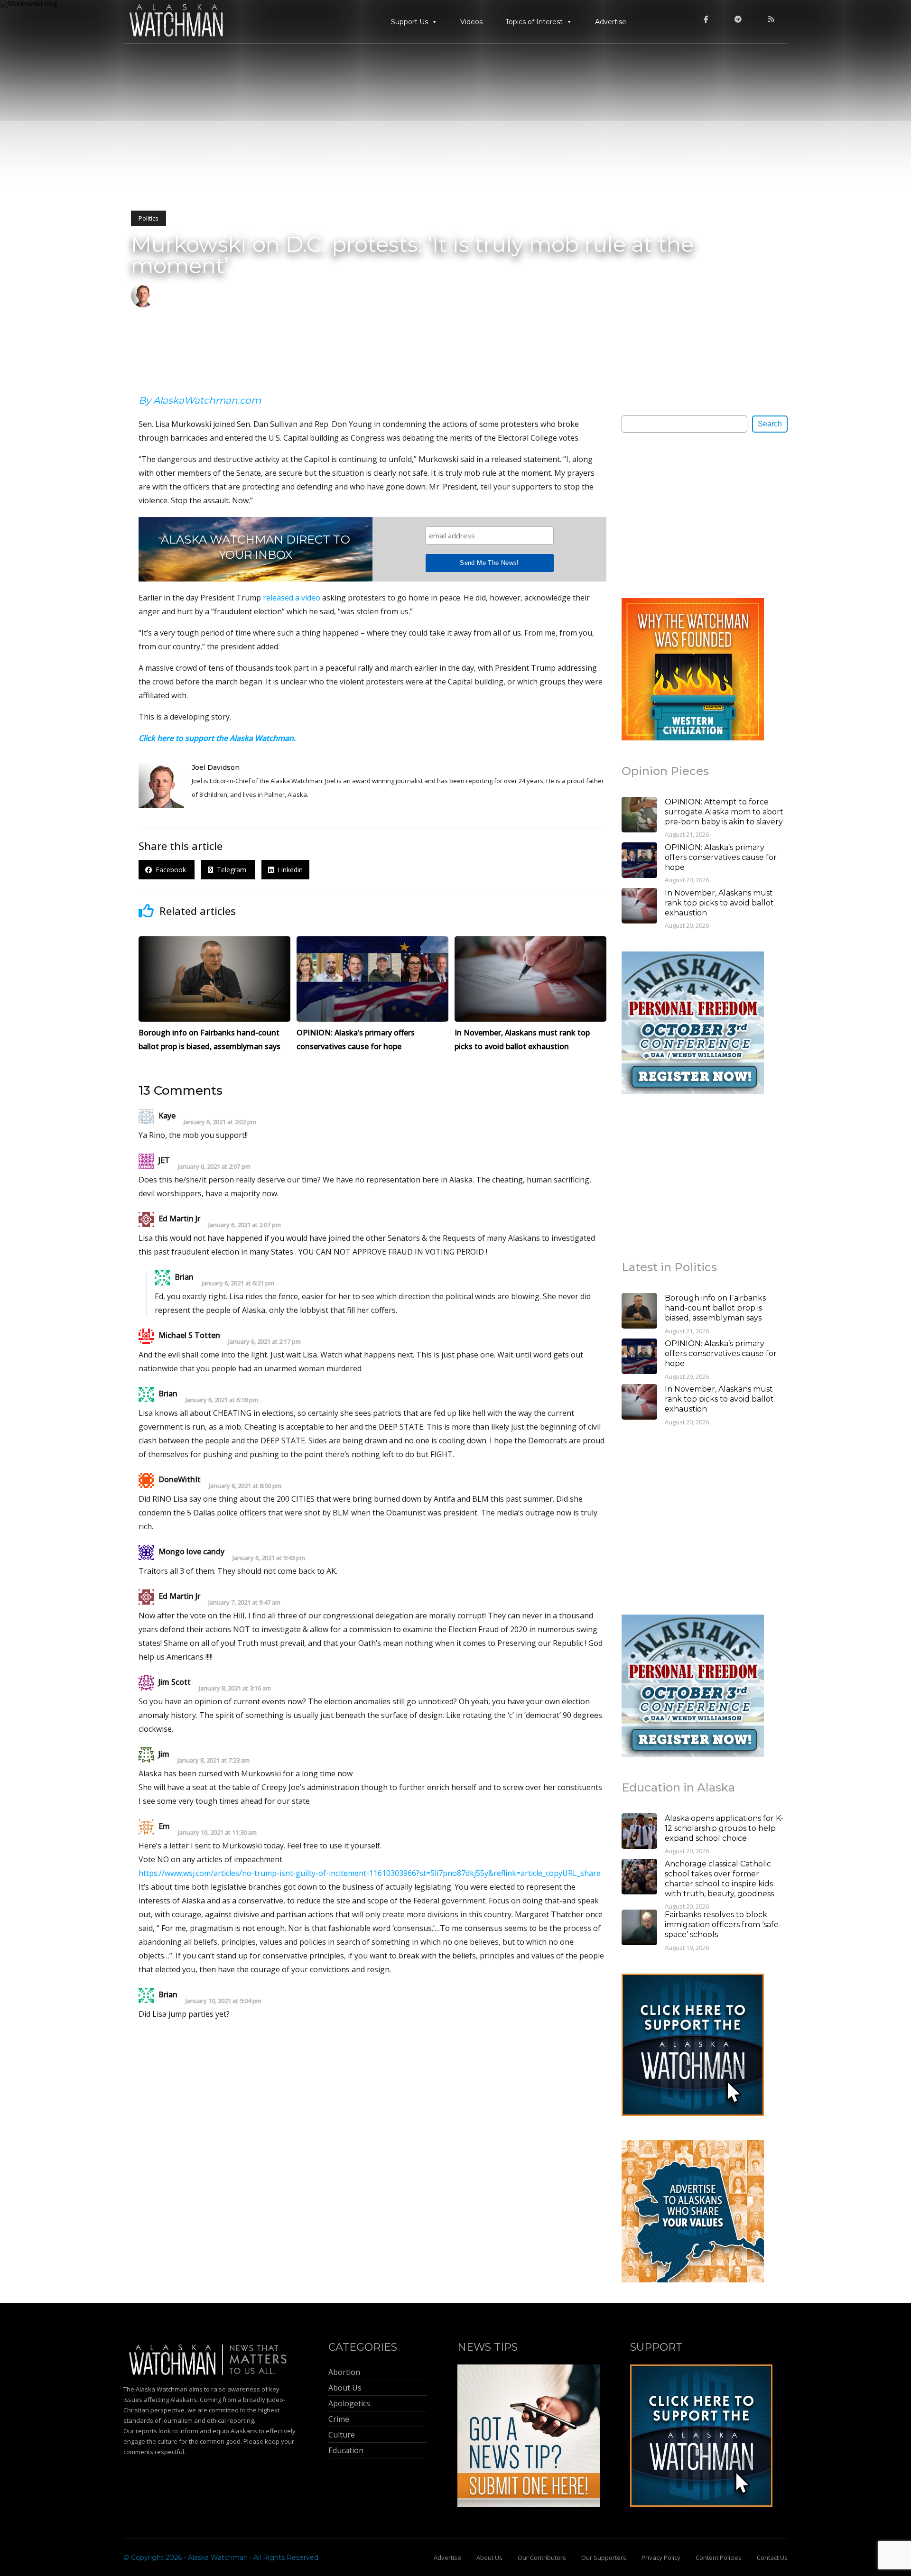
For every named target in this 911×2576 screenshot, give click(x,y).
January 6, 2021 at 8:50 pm (245, 1486)
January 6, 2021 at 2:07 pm (214, 1167)
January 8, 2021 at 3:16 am (235, 1688)
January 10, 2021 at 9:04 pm (223, 2001)
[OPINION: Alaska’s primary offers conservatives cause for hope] (639, 861)
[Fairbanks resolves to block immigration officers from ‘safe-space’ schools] (639, 1929)
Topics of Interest (534, 22)
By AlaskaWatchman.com (200, 400)
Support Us (409, 22)
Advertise (611, 22)
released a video (292, 598)
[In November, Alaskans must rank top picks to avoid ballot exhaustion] (639, 907)
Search (770, 424)
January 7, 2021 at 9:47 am (244, 1602)
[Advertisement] (693, 515)
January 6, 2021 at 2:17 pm (265, 1342)
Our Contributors (542, 2558)
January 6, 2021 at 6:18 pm (222, 1400)
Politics (149, 218)
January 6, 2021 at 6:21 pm (238, 1283)
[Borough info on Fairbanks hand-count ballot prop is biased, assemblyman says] (639, 1312)
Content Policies (719, 2558)
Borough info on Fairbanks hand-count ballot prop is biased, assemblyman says (715, 1308)
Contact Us (772, 2558)
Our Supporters (604, 2558)
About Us (489, 2558)
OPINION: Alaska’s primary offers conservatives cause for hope (721, 857)
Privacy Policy (661, 2558)
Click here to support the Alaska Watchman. (217, 738)
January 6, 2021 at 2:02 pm (220, 1122)
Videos (471, 22)
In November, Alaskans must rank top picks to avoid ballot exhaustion (719, 903)
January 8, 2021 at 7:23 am (214, 1760)
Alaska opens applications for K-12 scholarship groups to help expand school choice (724, 1828)
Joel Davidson (216, 767)
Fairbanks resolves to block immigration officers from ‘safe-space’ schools (723, 1925)
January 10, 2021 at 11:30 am (217, 1833)
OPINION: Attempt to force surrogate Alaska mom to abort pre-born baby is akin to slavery (724, 812)
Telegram (231, 870)
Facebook (170, 870)
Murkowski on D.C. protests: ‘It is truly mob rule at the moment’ (412, 255)
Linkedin (288, 870)
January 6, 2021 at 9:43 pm (269, 1558)
